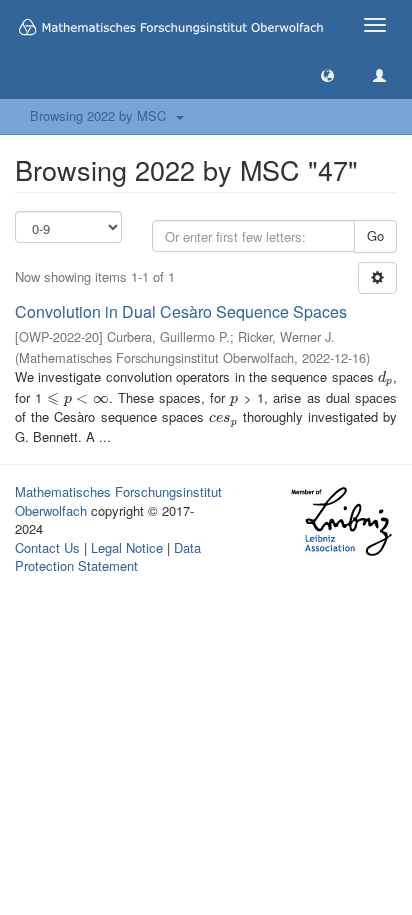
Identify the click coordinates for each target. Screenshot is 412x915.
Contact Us (47, 547)
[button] (327, 74)
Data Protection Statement (108, 557)
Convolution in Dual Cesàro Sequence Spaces (181, 311)
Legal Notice (127, 547)
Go (375, 235)
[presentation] (385, 376)
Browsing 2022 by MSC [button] (102, 115)
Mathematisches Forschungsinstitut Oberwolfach (118, 501)
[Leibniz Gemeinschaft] (340, 521)
